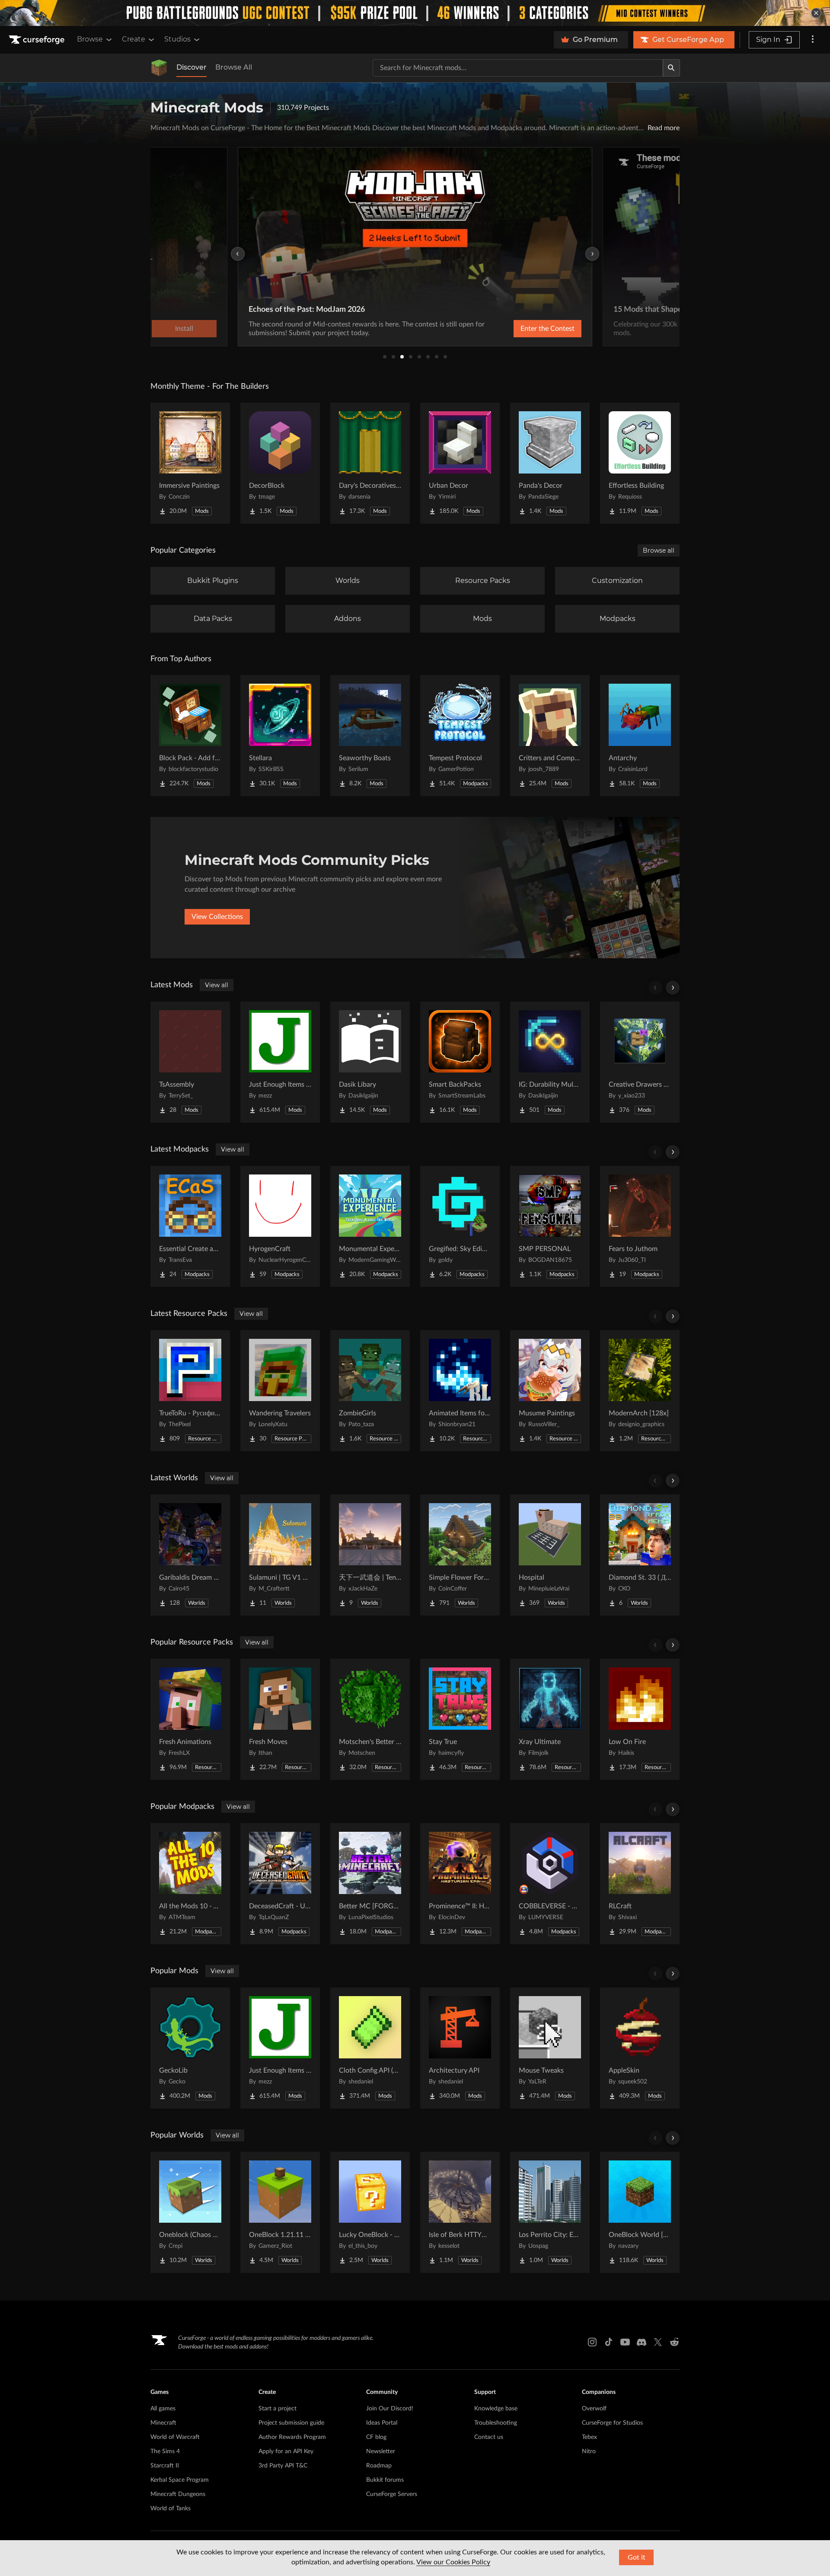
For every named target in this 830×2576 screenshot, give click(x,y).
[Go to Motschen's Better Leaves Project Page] (370, 1719)
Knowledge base (496, 2409)
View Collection (525, 329)
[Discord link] (642, 2342)
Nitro (589, 2451)
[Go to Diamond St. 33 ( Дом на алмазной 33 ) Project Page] (640, 1555)
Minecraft (163, 2423)
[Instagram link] (592, 2342)
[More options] (813, 40)
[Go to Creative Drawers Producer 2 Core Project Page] (640, 1062)
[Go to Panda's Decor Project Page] (550, 463)
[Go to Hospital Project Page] (550, 1555)
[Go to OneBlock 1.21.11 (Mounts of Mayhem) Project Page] (280, 2212)
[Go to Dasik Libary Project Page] (370, 1062)
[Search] (671, 68)
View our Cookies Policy (453, 2562)
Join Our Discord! (390, 2409)
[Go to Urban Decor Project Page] (460, 463)
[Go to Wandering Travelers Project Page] (280, 1391)
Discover (192, 67)
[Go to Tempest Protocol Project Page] (460, 736)
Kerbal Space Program (180, 2480)
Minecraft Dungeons (178, 2494)
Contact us (489, 2437)
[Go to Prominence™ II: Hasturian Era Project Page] (460, 1884)
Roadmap (379, 2466)
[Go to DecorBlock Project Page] (280, 463)
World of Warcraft (175, 2437)
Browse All (234, 67)
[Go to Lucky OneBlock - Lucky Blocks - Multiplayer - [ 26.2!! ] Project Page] (370, 2212)
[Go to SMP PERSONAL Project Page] (550, 1226)
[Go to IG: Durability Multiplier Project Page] (550, 1062)
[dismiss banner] (816, 13)
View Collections (217, 917)
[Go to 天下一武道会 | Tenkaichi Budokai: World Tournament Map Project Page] (370, 1555)
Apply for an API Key (286, 2451)
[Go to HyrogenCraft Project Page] (280, 1226)
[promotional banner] (415, 13)
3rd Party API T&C (283, 2466)
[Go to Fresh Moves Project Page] (280, 1719)
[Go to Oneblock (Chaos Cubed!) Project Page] (190, 2212)
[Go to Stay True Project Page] (460, 1719)
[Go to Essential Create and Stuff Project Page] (190, 1226)
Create (134, 39)
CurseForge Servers (392, 2494)
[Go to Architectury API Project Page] (460, 2048)
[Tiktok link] (609, 2342)
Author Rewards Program (292, 2437)
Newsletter (381, 2451)
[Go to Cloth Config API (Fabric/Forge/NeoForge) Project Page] (370, 2048)
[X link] (658, 2342)
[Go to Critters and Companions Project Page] (550, 736)
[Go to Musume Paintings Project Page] (550, 1391)
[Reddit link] (674, 2342)
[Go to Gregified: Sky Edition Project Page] (460, 1226)
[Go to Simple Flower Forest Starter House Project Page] (460, 1555)
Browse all (659, 550)
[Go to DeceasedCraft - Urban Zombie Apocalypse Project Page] (280, 1884)
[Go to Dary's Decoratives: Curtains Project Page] (370, 463)
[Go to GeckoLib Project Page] (190, 2048)
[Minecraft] (159, 68)
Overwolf (594, 2409)
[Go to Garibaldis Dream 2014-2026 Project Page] (190, 1555)
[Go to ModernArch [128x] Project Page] (640, 1391)
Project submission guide (291, 2423)
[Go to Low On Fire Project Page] (640, 1719)
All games (163, 2409)
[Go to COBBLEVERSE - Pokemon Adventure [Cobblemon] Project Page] (550, 1884)
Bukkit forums (385, 2480)
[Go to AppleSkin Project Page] (640, 2048)
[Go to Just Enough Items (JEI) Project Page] (280, 1062)
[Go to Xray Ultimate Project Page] (550, 1719)
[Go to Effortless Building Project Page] (640, 463)
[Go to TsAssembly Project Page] (190, 1062)
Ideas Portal (382, 2423)
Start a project (278, 2409)
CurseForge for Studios (612, 2423)
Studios (177, 39)
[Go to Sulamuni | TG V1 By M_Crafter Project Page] (280, 1555)
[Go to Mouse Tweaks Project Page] (550, 2048)
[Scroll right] (673, 988)
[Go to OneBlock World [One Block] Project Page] (640, 2212)
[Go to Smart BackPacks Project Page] (460, 1062)
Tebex (589, 2437)
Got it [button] (637, 2557)
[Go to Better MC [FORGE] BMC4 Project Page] (370, 1884)
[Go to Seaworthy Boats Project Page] (370, 736)
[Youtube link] (625, 2342)
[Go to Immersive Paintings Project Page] (190, 463)
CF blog (376, 2437)
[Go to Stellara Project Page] (280, 736)
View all (217, 985)
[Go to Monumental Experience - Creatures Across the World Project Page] (370, 1226)
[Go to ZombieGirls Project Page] (370, 1391)
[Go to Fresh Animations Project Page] (190, 1719)
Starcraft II (165, 2466)
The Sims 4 (165, 2451)
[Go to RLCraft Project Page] (640, 1884)
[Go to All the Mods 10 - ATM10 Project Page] (190, 1884)
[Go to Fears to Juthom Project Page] (640, 1226)
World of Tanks (171, 2509)
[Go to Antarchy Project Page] (640, 736)
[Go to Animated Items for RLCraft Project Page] (460, 1391)
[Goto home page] (38, 40)
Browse (90, 39)
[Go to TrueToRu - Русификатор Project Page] (190, 1391)
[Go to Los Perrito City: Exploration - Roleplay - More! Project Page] (550, 2212)
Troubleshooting (496, 2423)
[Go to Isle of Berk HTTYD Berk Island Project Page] (460, 2212)
